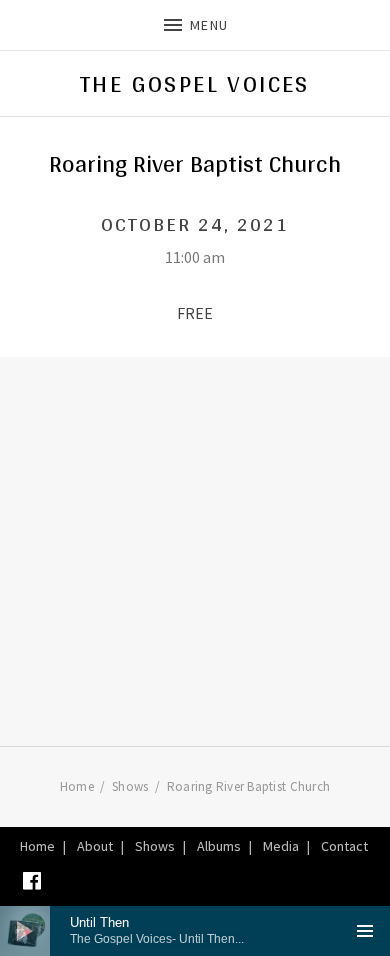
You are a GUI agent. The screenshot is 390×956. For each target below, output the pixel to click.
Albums (219, 846)
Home (37, 846)
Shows (155, 846)
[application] (195, 931)
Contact (344, 846)
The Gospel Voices (195, 84)
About (95, 846)
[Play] (25, 931)
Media (281, 846)
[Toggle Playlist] (365, 931)
